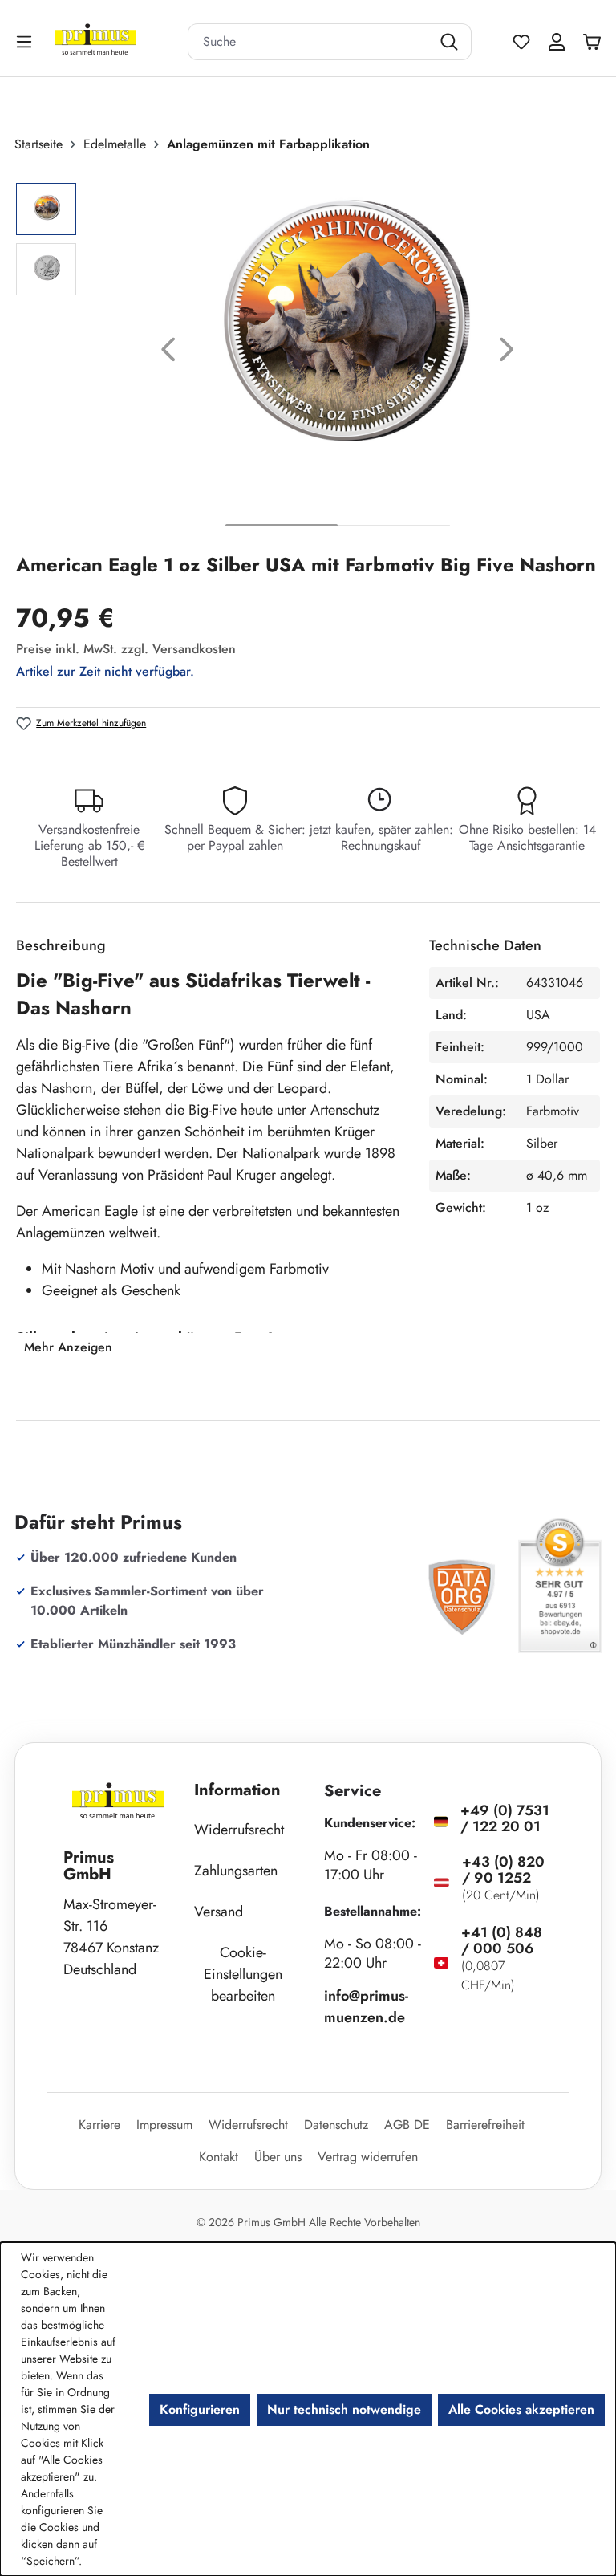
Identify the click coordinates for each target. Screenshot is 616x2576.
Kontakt (219, 2157)
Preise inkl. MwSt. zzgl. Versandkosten (126, 649)
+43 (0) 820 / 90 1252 (503, 1870)
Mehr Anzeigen (68, 1347)
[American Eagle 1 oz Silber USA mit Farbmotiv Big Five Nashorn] (338, 340)
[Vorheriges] (168, 353)
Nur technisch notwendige (344, 2409)
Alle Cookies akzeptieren (521, 2409)
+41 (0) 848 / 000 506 (502, 1940)
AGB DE (407, 2125)
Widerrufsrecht (239, 1830)
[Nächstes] (507, 353)
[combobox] (310, 42)
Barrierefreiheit (485, 2125)
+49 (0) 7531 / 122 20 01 (505, 1818)
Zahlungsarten (236, 1871)
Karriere (99, 2125)
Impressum (164, 2125)
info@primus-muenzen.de (366, 2007)
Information (237, 1790)
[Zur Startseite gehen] (115, 41)
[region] (308, 353)
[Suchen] (451, 42)
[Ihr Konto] (557, 42)
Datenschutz (336, 2125)
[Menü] (26, 41)
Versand (219, 1912)
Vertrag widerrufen (368, 2157)
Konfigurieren (200, 2409)
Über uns (278, 2157)
